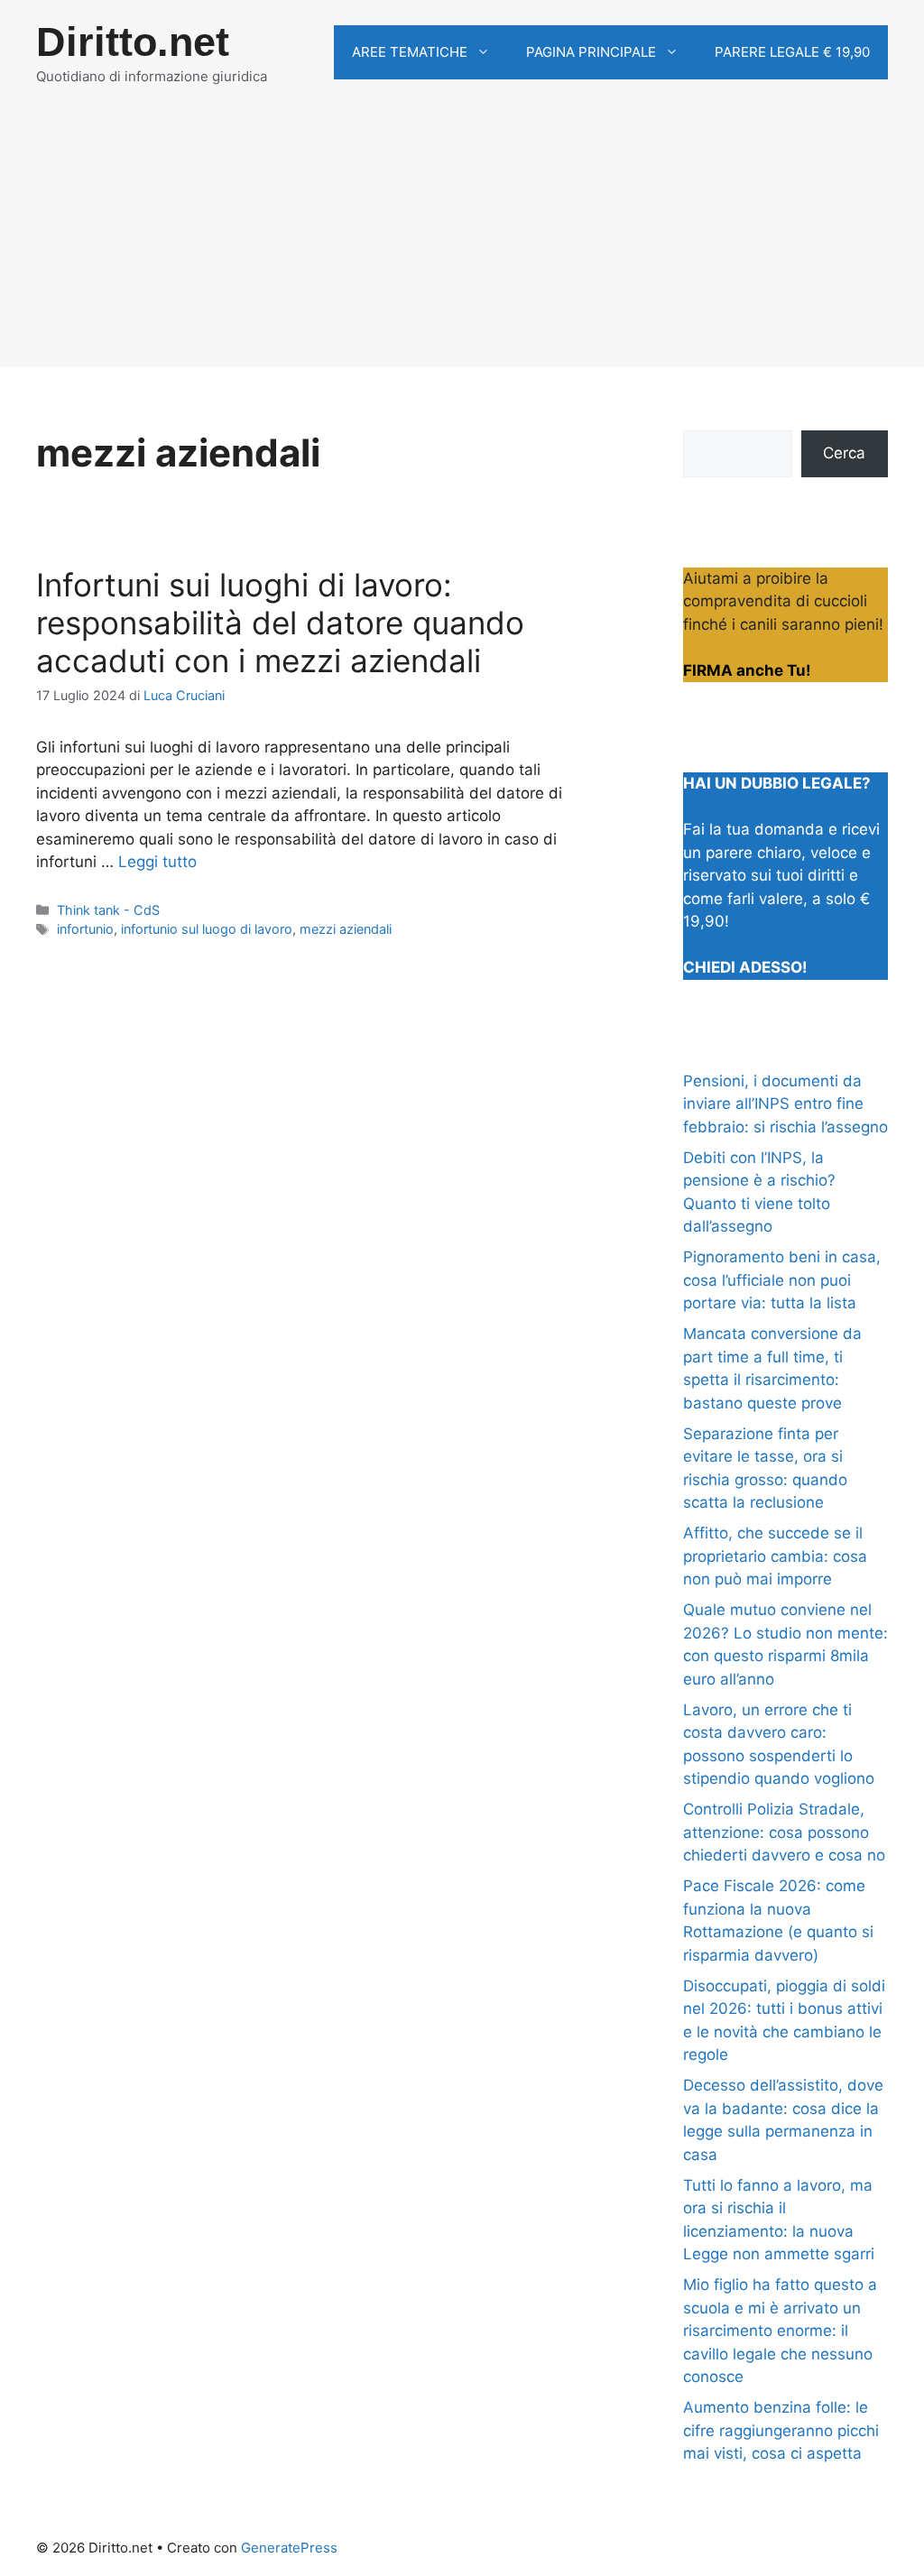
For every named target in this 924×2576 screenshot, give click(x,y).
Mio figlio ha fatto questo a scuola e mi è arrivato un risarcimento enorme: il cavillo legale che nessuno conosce (780, 2331)
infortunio (85, 929)
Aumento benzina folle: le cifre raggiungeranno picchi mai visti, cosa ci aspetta (781, 2430)
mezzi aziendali (346, 929)
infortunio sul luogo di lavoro (207, 929)
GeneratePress (289, 2548)
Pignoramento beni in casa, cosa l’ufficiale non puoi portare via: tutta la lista (782, 1280)
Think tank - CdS (108, 910)
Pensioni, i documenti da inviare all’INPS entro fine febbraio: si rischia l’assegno (785, 1104)
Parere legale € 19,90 (792, 52)
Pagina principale (591, 52)
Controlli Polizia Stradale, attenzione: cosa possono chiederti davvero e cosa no (784, 1832)
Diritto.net (133, 42)
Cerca (844, 453)
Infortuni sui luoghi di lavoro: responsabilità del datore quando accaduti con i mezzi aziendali (280, 623)
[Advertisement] (462, 241)
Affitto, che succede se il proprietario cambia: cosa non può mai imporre (775, 1556)
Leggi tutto (157, 862)
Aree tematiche (410, 52)
